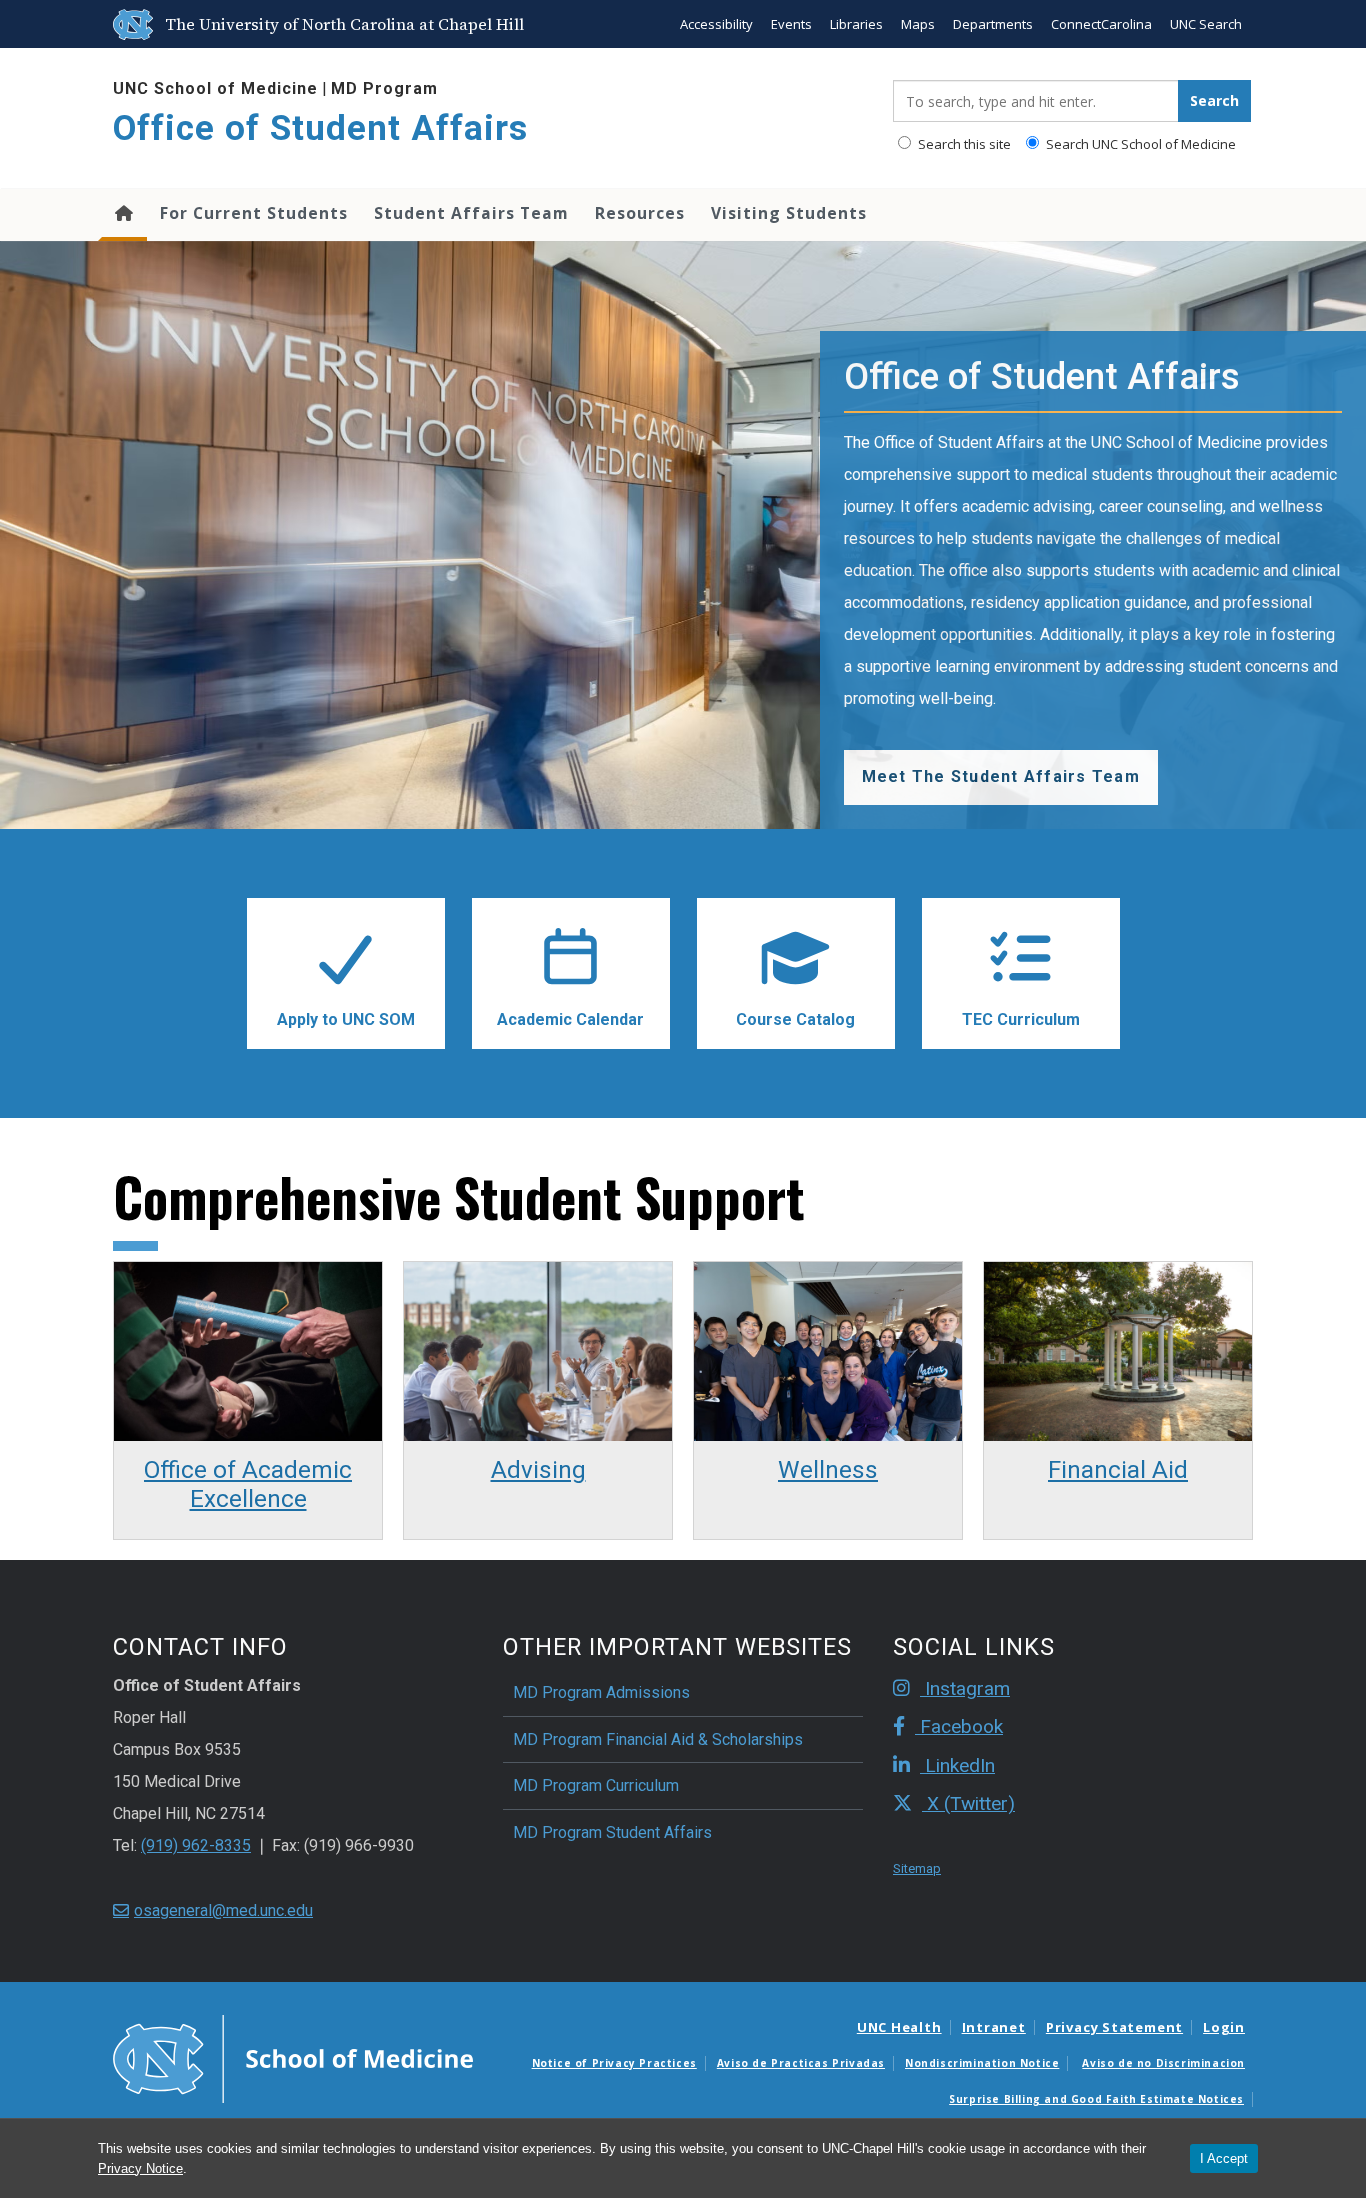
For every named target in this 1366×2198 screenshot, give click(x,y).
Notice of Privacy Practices (614, 2063)
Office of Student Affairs (320, 128)
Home (122, 215)
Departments (993, 24)
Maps (918, 24)
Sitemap (917, 1868)
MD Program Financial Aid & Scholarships (658, 1739)
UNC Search (1206, 24)
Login (1224, 2027)
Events (791, 24)
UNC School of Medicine (215, 88)
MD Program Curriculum (596, 1785)
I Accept (1224, 2158)
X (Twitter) (968, 1803)
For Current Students (254, 213)
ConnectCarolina (1101, 24)
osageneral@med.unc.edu (223, 1910)
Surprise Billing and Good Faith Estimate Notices (1096, 2099)
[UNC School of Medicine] (293, 2058)
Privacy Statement (1114, 2027)
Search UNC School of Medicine (1139, 144)
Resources (640, 213)
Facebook (959, 1726)
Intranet (994, 2027)
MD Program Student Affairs (612, 1832)
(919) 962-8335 (196, 1845)
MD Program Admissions (601, 1692)
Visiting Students (789, 213)
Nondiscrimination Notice (982, 2063)
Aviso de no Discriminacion (1163, 2063)
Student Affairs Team (471, 213)
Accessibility (716, 24)
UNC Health (899, 2027)
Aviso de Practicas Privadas (801, 2063)
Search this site (963, 144)
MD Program (384, 88)
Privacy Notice (140, 2168)
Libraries (856, 24)
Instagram (965, 1688)
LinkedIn (957, 1765)
